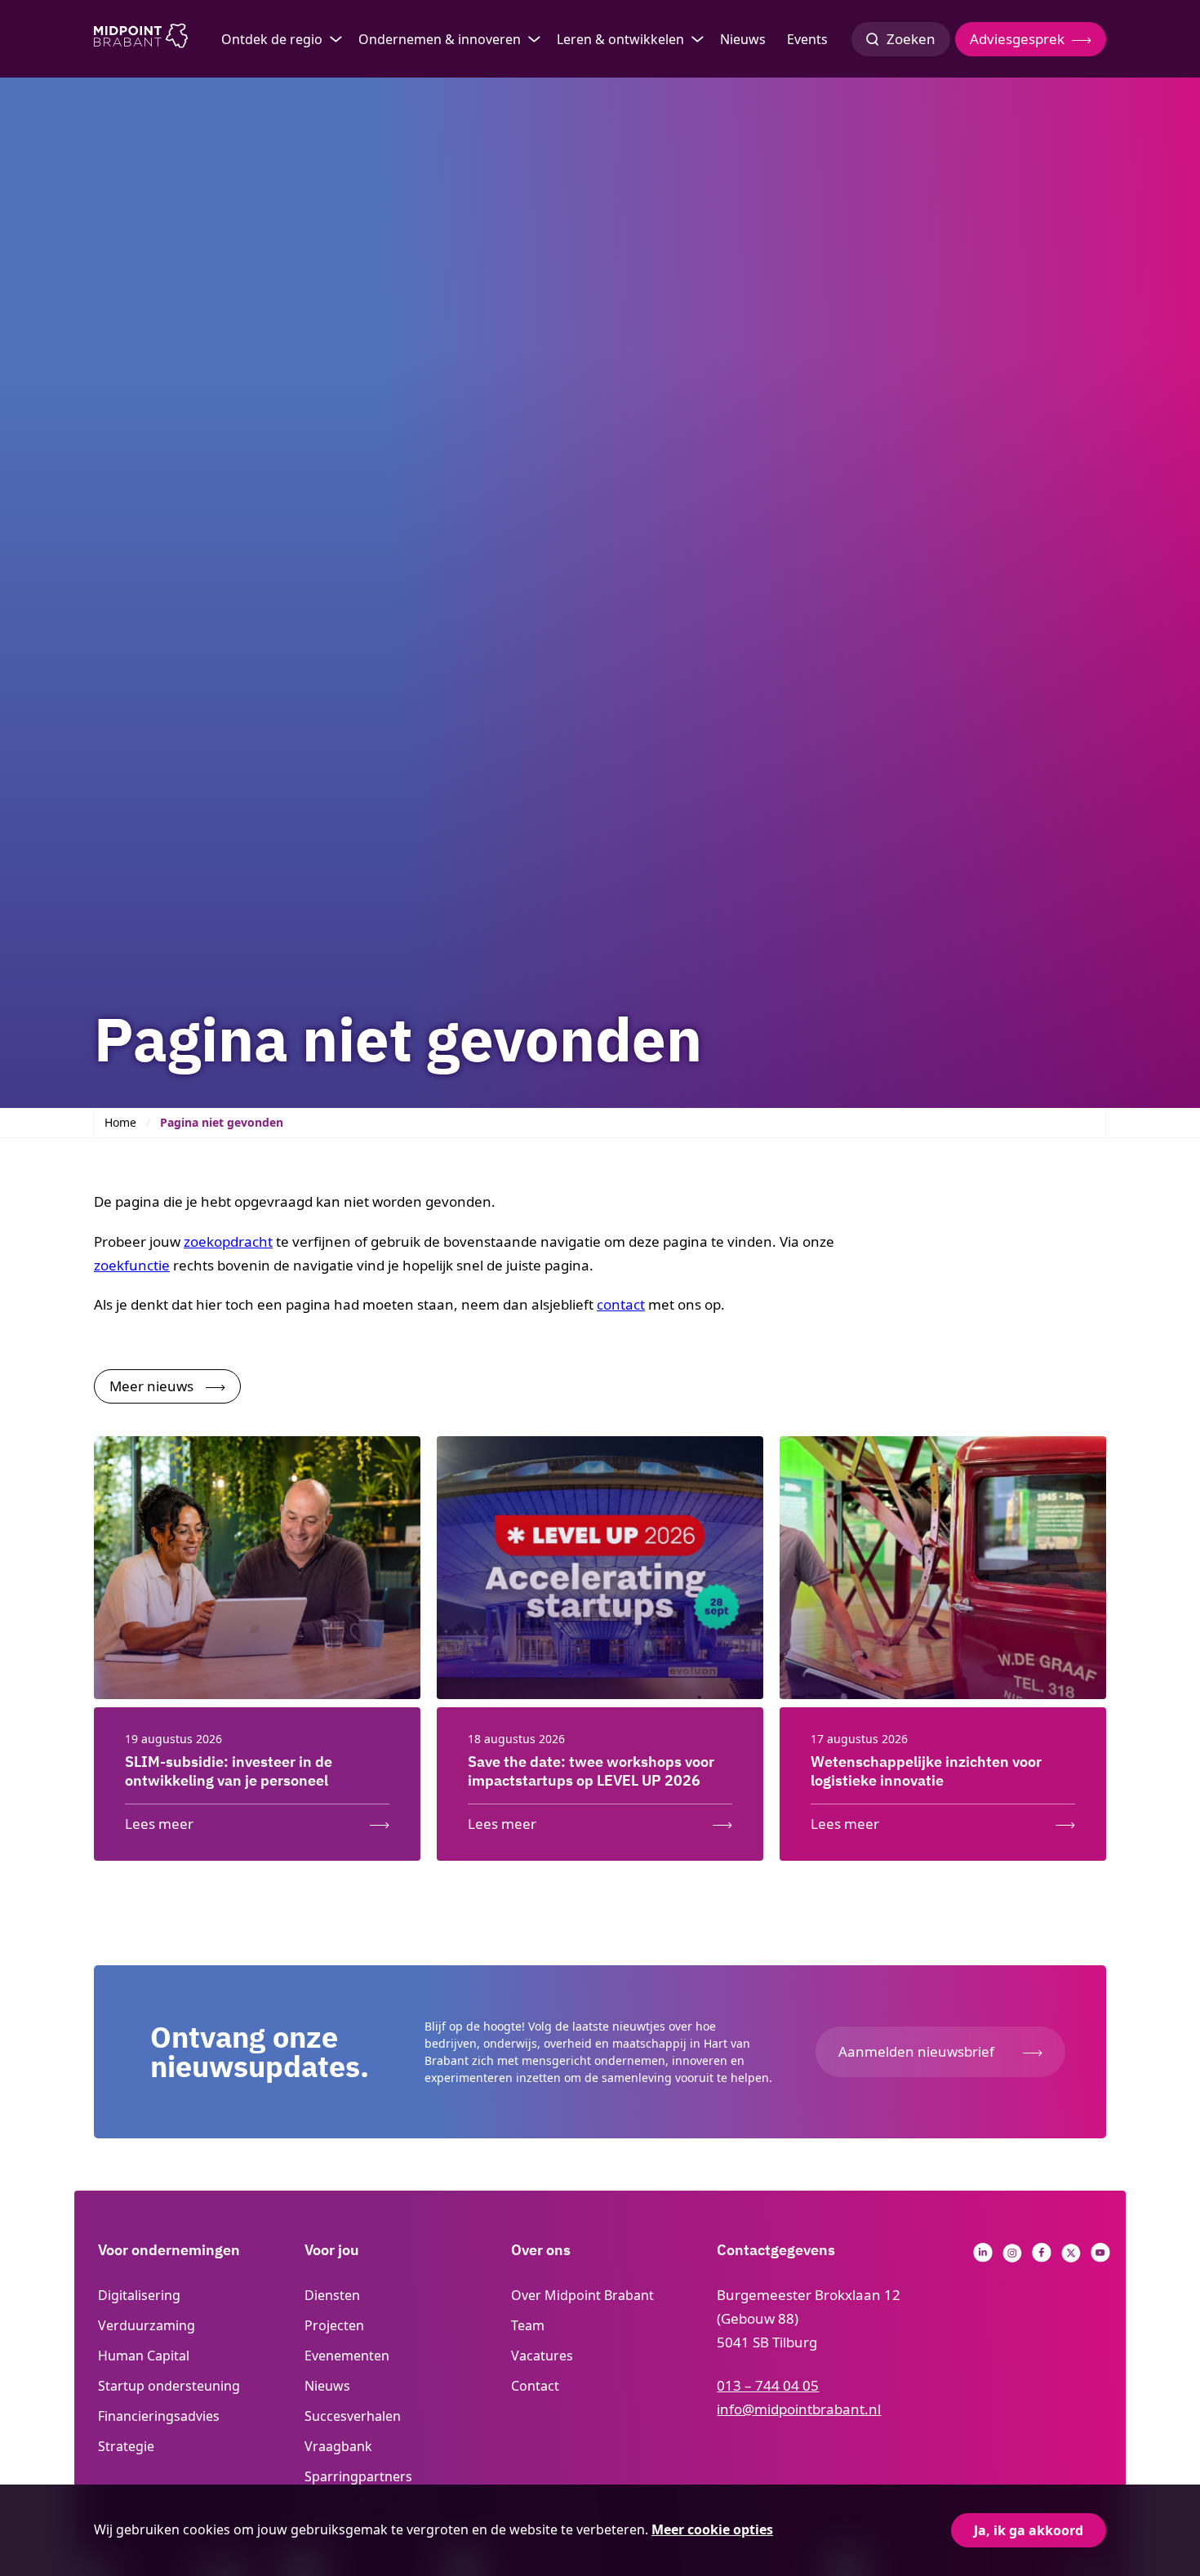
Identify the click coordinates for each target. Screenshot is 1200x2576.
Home (120, 1122)
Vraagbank (338, 2446)
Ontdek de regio (272, 39)
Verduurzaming (147, 2325)
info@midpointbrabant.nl (799, 2409)
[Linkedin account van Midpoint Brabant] (983, 2257)
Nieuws (743, 39)
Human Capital (144, 2356)
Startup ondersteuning (169, 2386)
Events (807, 39)
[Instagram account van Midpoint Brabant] (1012, 2257)
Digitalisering (139, 2295)
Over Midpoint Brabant (582, 2295)
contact (621, 1304)
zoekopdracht (228, 1241)
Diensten (332, 2295)
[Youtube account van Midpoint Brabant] (1100, 2257)
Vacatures (542, 2356)
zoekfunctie (132, 1265)
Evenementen (347, 2356)
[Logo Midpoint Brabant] (141, 39)
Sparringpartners (358, 2476)
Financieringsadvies (159, 2416)
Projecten (334, 2325)
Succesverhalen (353, 2416)
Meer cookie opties (712, 2529)
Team (528, 2325)
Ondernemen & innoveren (440, 39)
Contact (535, 2386)
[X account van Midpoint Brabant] (1071, 2257)
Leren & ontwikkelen (620, 39)
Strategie (126, 2446)
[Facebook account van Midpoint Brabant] (1042, 2257)
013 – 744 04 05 (768, 2385)
